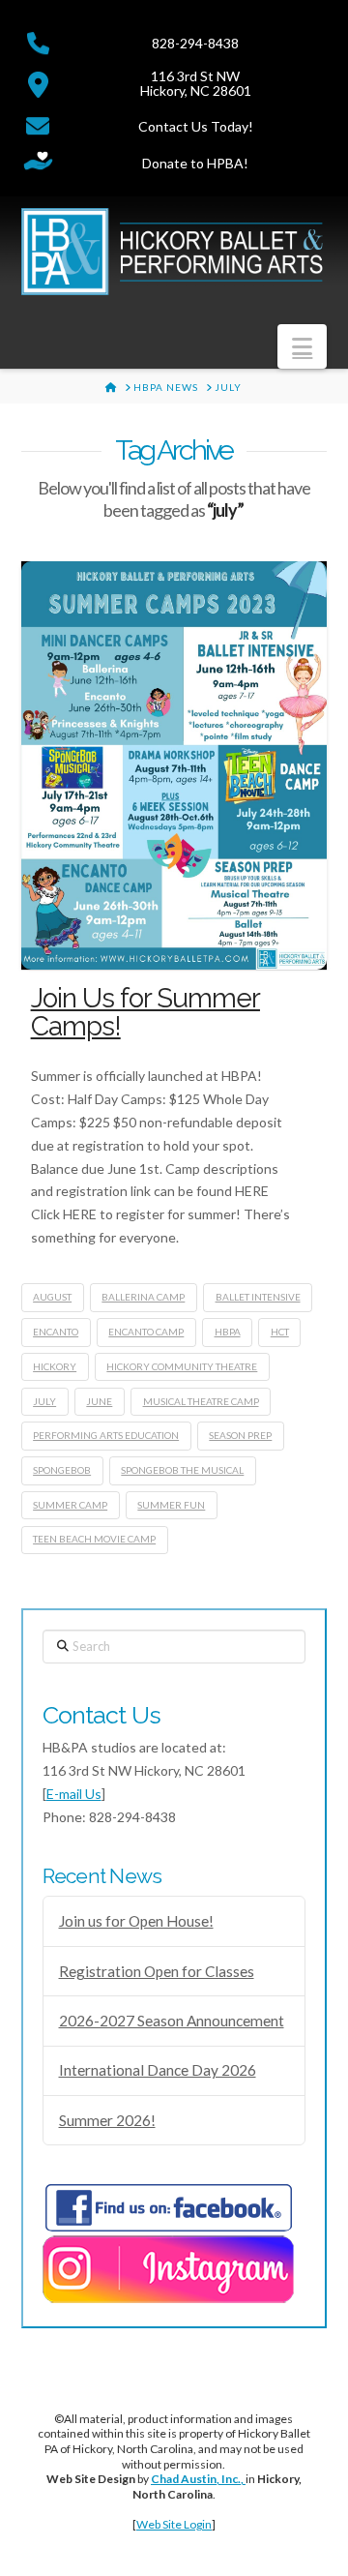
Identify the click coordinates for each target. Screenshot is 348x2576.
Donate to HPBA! (195, 163)
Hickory (55, 1366)
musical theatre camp (201, 1401)
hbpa (228, 1332)
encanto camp (146, 1332)
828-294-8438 (195, 43)
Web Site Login (174, 2524)
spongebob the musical (182, 1470)
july (44, 1401)
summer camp (70, 1505)
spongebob (62, 1470)
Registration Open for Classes (157, 1971)
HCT (280, 1332)
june (99, 1401)
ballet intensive (258, 1297)
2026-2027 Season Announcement (172, 2021)
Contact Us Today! (196, 126)
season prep (240, 1435)
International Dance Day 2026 (158, 2070)
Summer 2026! (107, 2120)
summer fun (171, 1505)
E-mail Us (74, 1794)
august (52, 1297)
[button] (302, 346)
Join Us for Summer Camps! (145, 1012)
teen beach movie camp (94, 1539)
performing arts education (106, 1435)
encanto (56, 1332)
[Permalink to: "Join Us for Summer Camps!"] (174, 765)
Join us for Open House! (136, 1921)
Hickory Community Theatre (182, 1366)
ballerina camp (143, 1297)
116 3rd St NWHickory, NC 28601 (196, 83)
